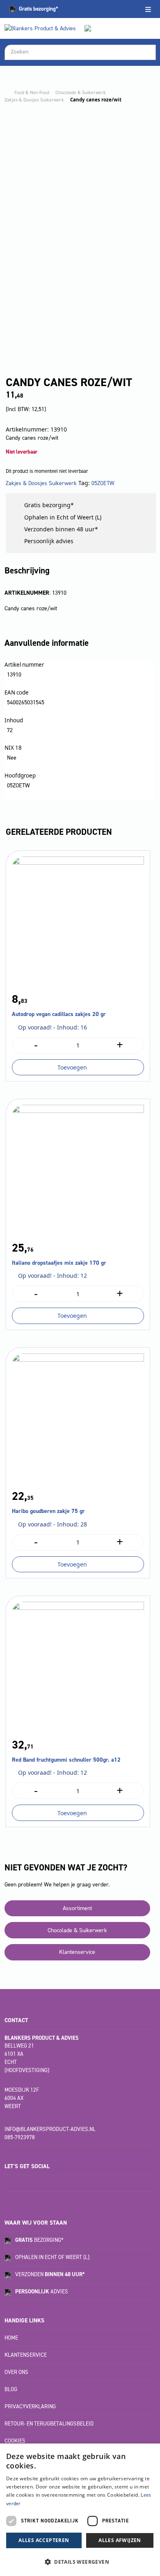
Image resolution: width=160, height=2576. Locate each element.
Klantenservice (77, 1952)
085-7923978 (20, 2137)
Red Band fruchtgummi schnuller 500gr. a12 (66, 1760)
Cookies (15, 2441)
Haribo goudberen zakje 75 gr (48, 1511)
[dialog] (80, 2510)
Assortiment (77, 1908)
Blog (11, 2389)
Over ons (16, 2372)
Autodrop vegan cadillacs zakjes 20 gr (59, 1014)
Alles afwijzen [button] (120, 2540)
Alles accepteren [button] (44, 2540)
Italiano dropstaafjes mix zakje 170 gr (59, 1263)
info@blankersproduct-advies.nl (50, 2129)
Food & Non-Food (32, 92)
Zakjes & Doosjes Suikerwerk (34, 100)
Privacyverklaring (30, 2406)
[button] (80, 2562)
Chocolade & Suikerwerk (81, 92)
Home (11, 2338)
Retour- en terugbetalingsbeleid (49, 2424)
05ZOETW (103, 483)
